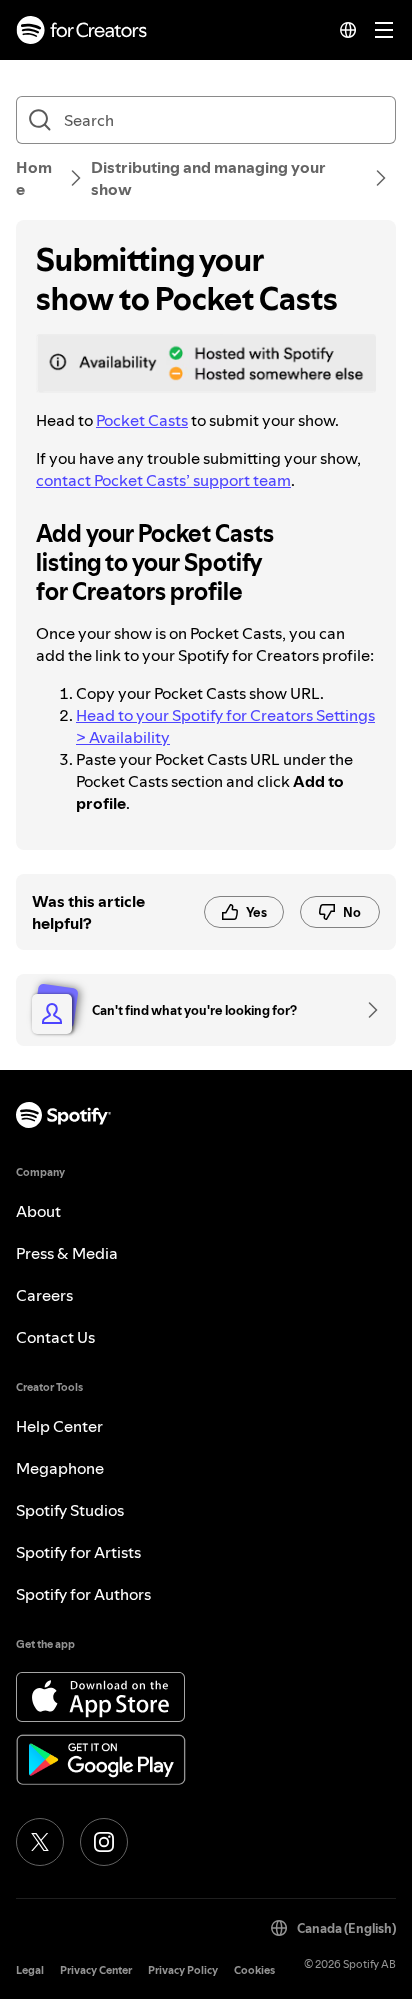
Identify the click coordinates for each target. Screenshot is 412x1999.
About (38, 1211)
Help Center (59, 1426)
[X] (40, 1842)
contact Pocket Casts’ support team (163, 480)
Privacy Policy (183, 1970)
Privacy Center (96, 1970)
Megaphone (60, 1468)
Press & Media (67, 1253)
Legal (30, 1970)
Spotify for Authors (83, 1594)
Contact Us (55, 1337)
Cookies (254, 1970)
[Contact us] (366, 1010)
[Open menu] (384, 30)
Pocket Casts (142, 420)
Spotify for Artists (78, 1552)
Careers (44, 1295)
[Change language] (348, 30)
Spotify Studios (70, 1510)
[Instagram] (104, 1842)
